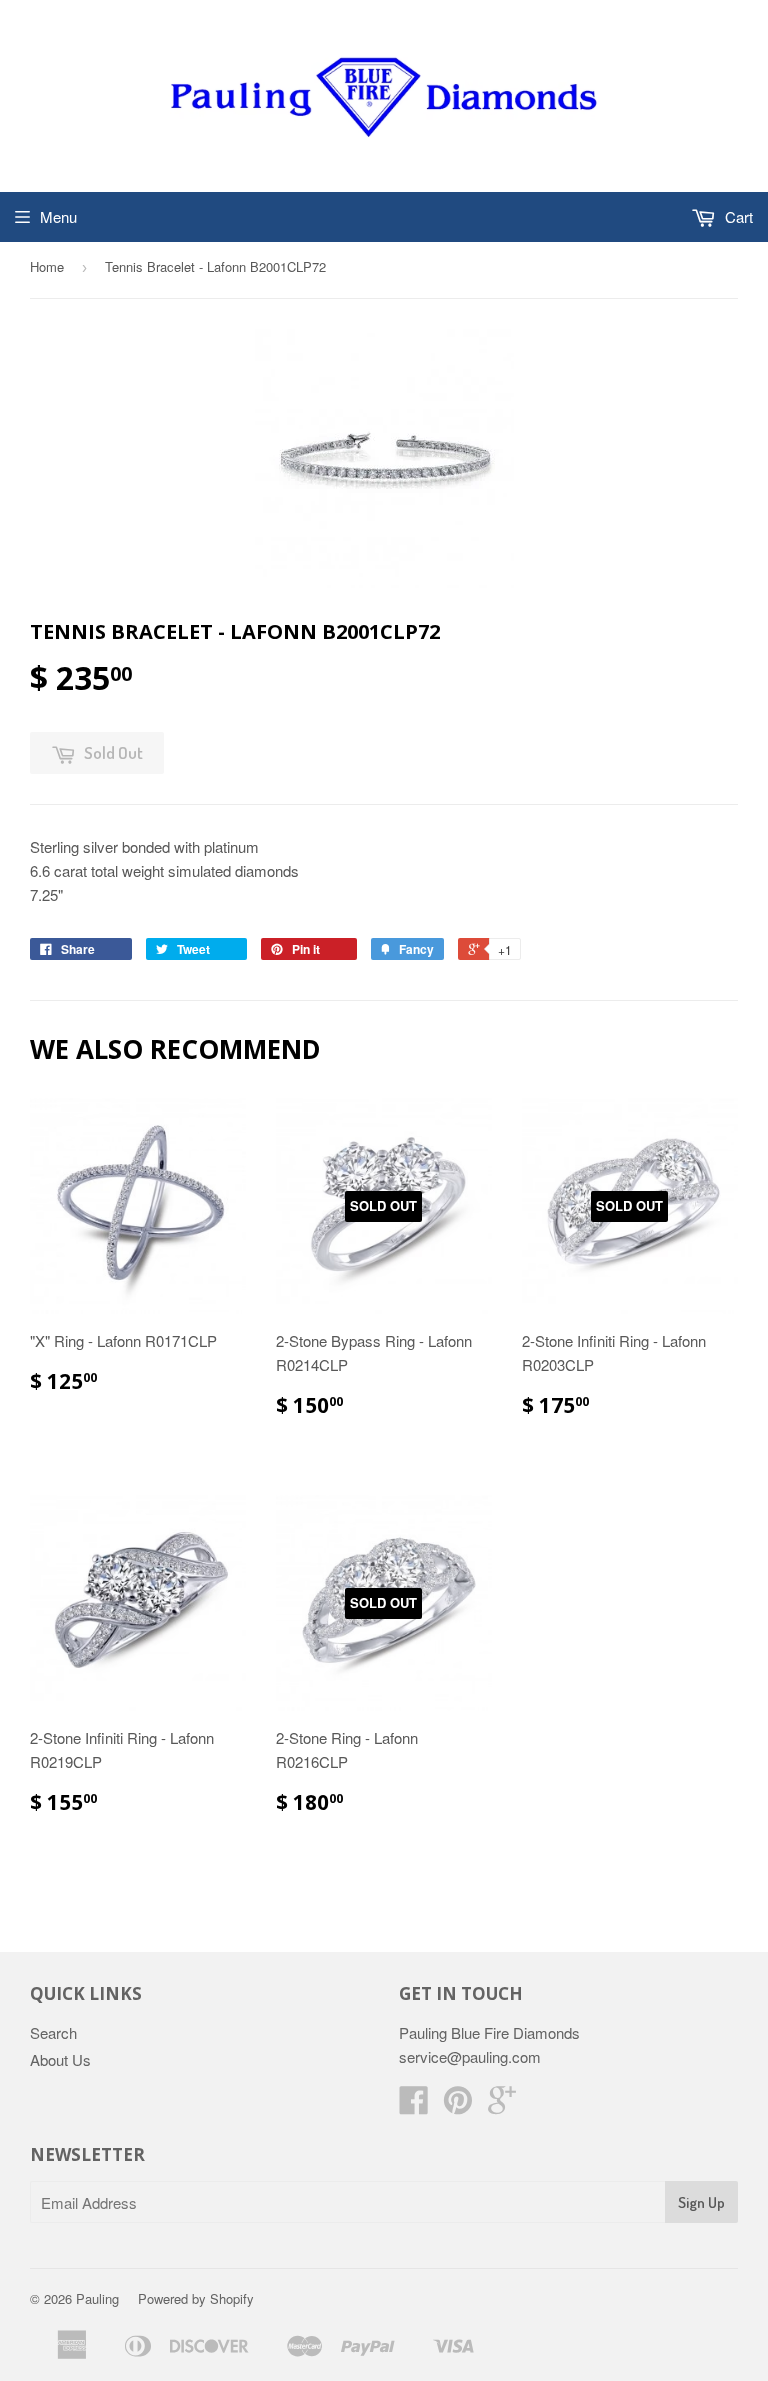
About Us (60, 2059)
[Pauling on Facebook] (414, 2105)
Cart (737, 216)
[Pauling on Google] (502, 2105)
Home (47, 266)
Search (53, 2032)
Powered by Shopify (196, 2298)
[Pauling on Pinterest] (458, 2105)
